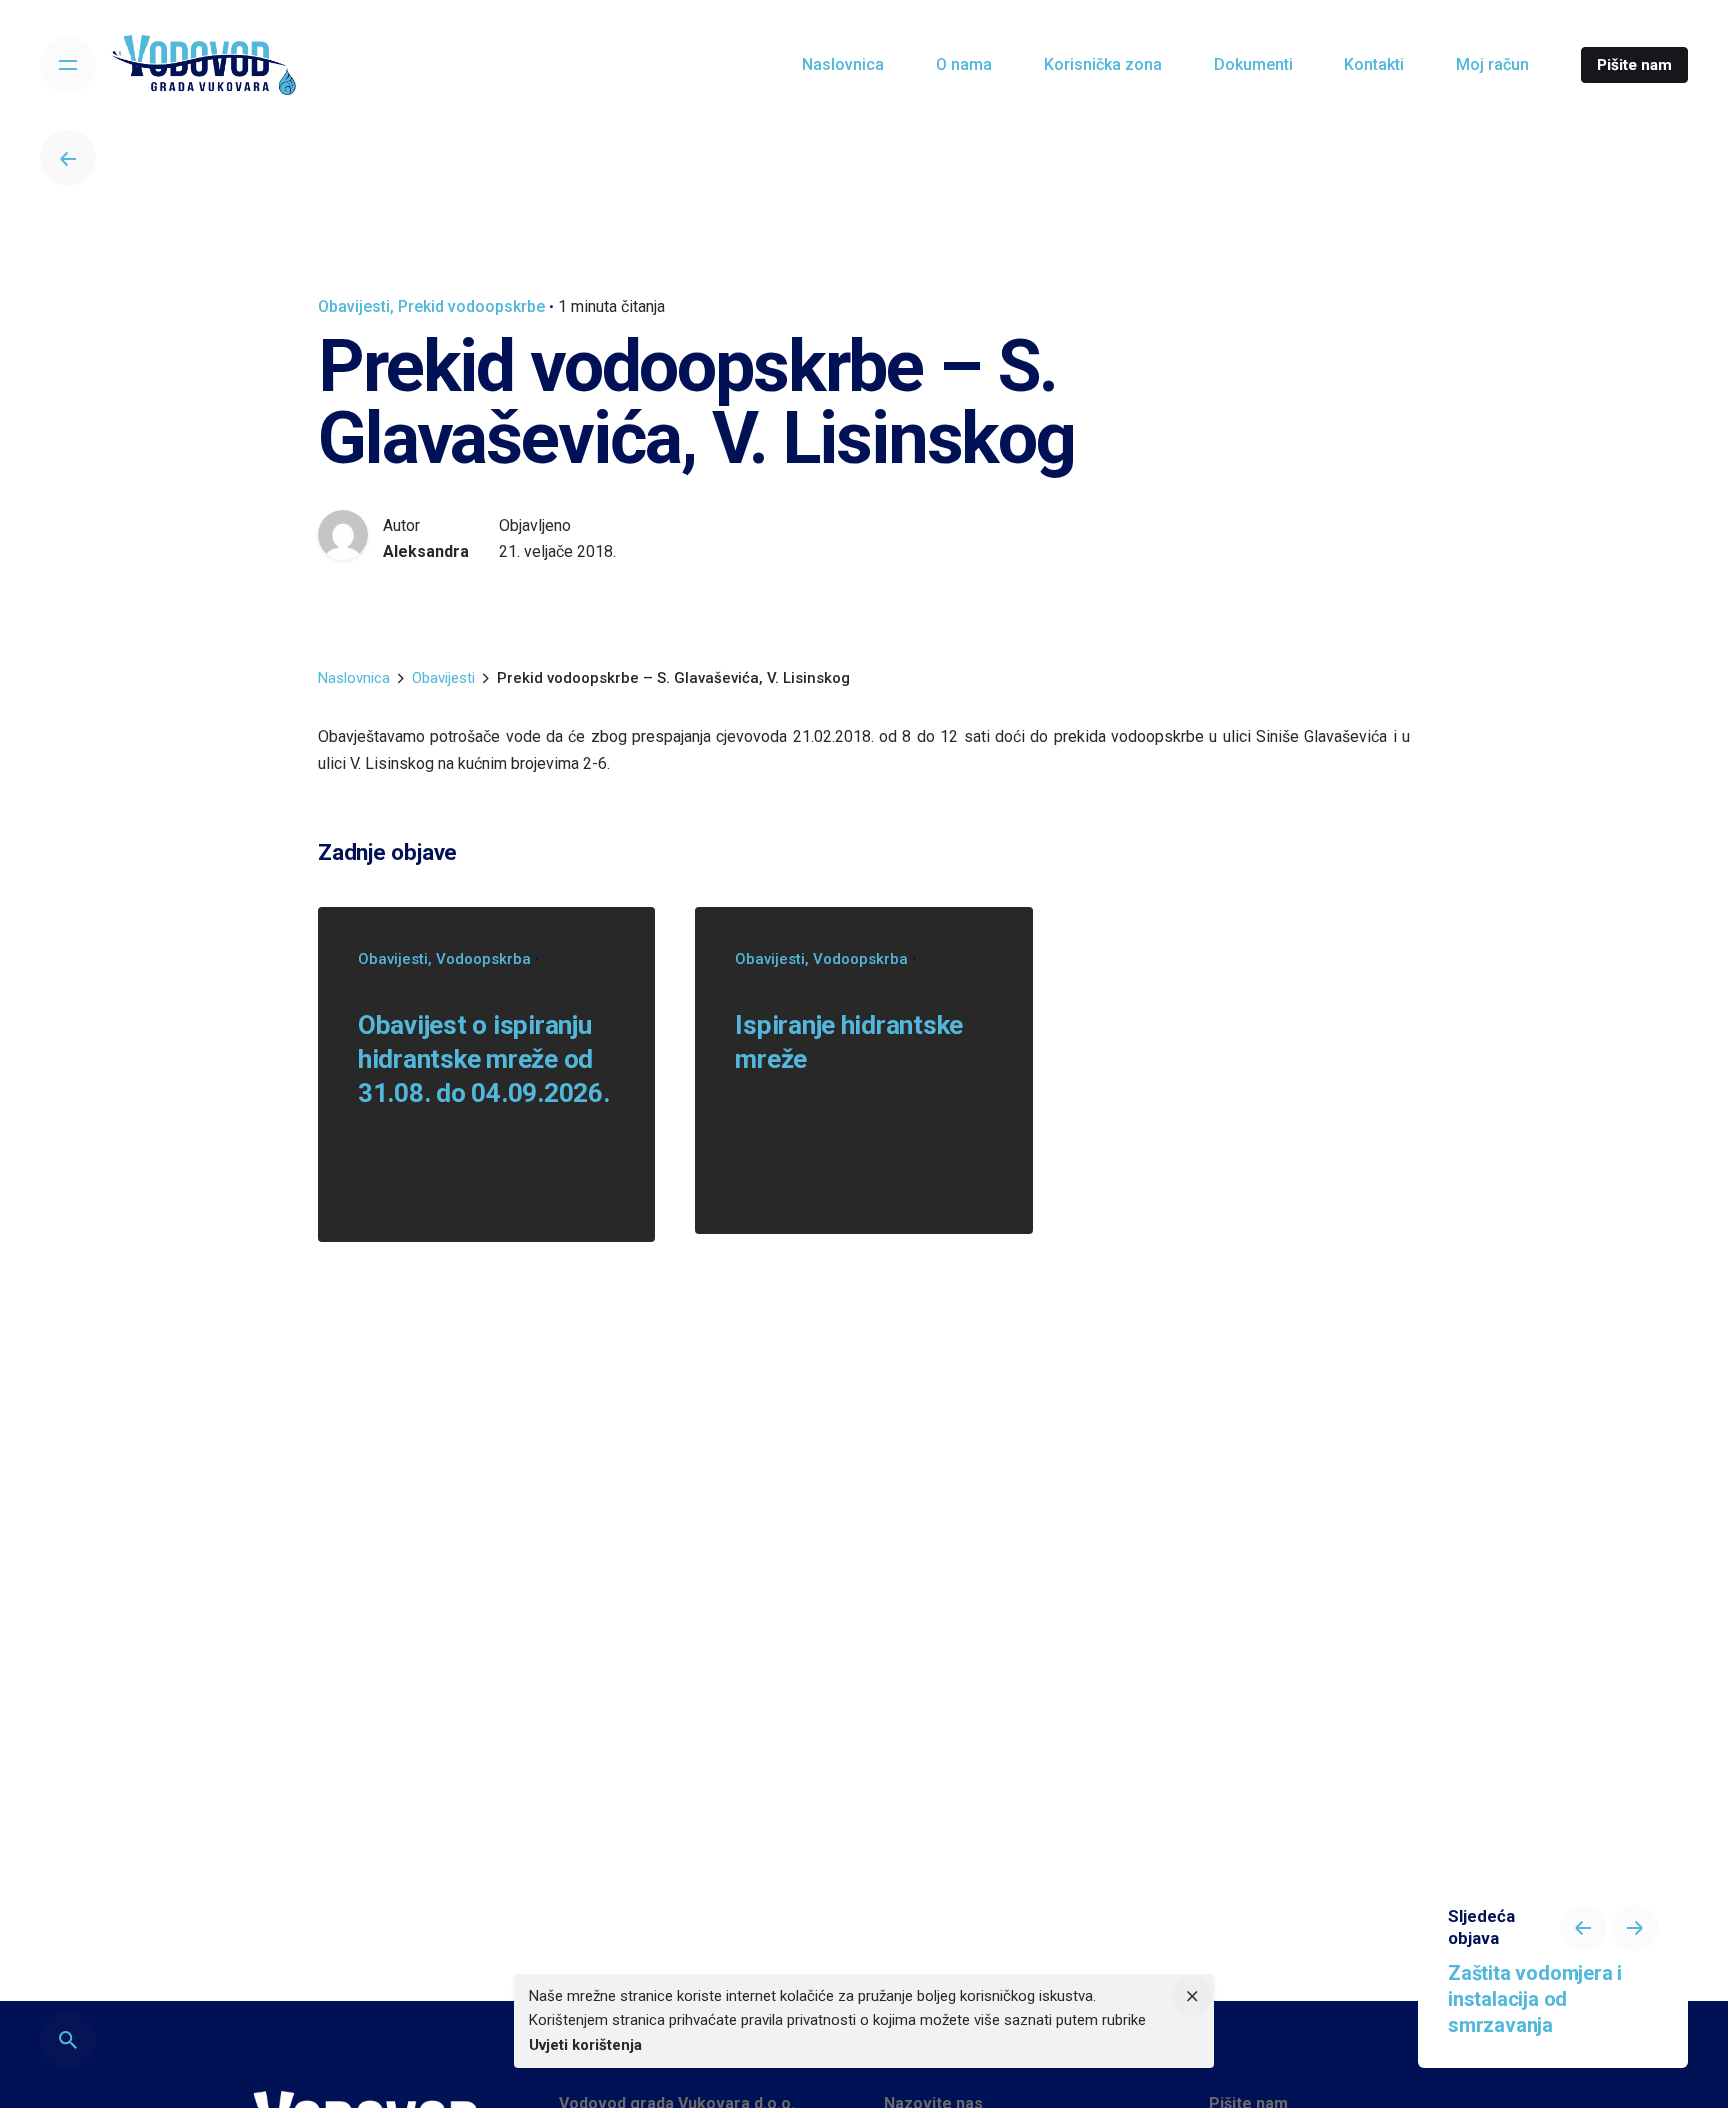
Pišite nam (1634, 65)
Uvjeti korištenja (585, 2045)
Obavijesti (354, 306)
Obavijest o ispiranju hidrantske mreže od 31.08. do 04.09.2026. (484, 1059)
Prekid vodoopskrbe (471, 306)
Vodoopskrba (483, 959)
